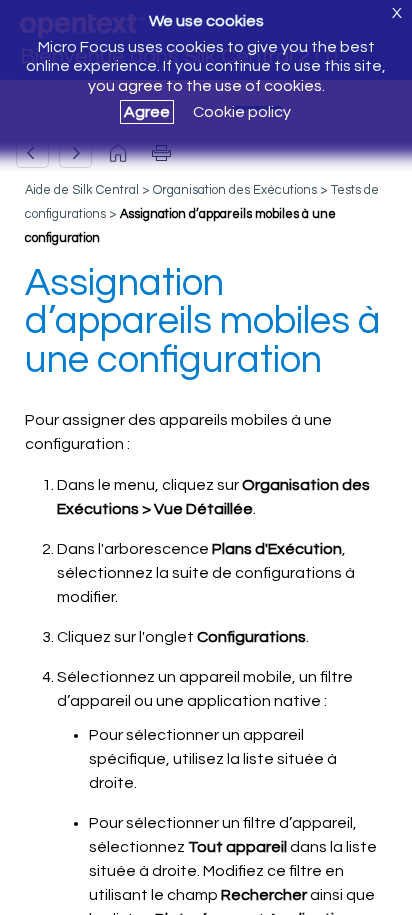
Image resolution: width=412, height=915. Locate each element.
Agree (147, 112)
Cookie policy (242, 112)
